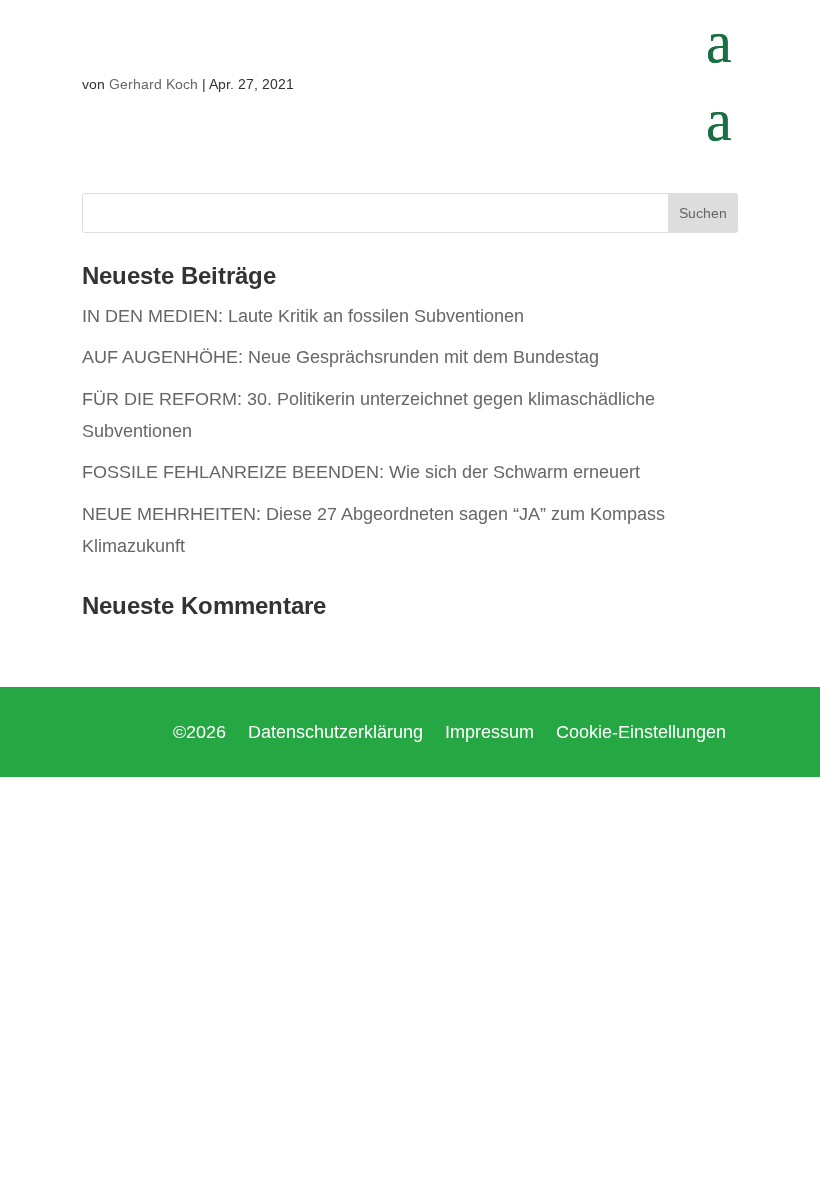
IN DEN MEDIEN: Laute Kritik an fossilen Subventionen (303, 316)
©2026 (199, 733)
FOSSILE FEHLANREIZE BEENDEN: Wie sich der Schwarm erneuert (361, 472)
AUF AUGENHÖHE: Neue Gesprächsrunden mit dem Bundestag (340, 357)
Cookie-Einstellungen (641, 733)
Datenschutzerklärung (335, 733)
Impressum (489, 733)
